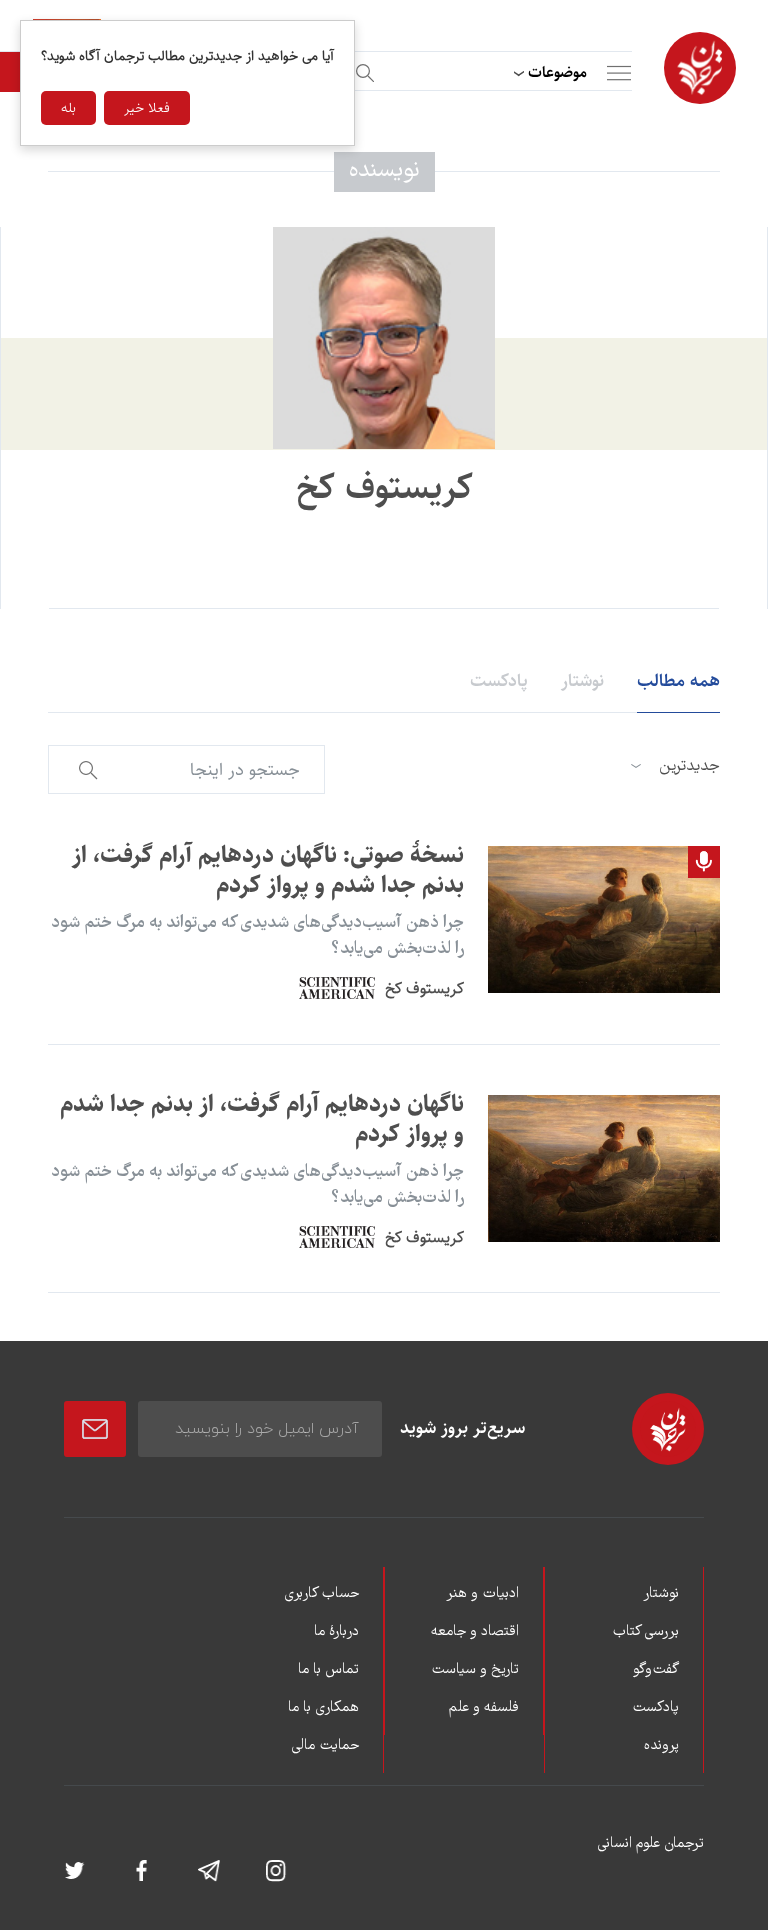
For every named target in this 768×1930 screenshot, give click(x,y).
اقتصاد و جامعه (475, 1632)
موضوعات (557, 72)
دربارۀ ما (336, 1632)
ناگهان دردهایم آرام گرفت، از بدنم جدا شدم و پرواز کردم (262, 1119)
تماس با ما (328, 1670)
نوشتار (582, 681)
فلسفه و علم (484, 1708)
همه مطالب (678, 681)
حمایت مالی (325, 1746)
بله (68, 108)
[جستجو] (362, 69)
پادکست (499, 681)
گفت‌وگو (656, 1670)
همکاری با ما (323, 1708)
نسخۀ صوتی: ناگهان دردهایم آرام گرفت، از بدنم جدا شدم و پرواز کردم (268, 870)
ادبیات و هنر (482, 1594)
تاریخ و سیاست (475, 1670)
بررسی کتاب (645, 1632)
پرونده (661, 1746)
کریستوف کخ (424, 988)
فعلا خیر (147, 108)
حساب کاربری (321, 1594)
